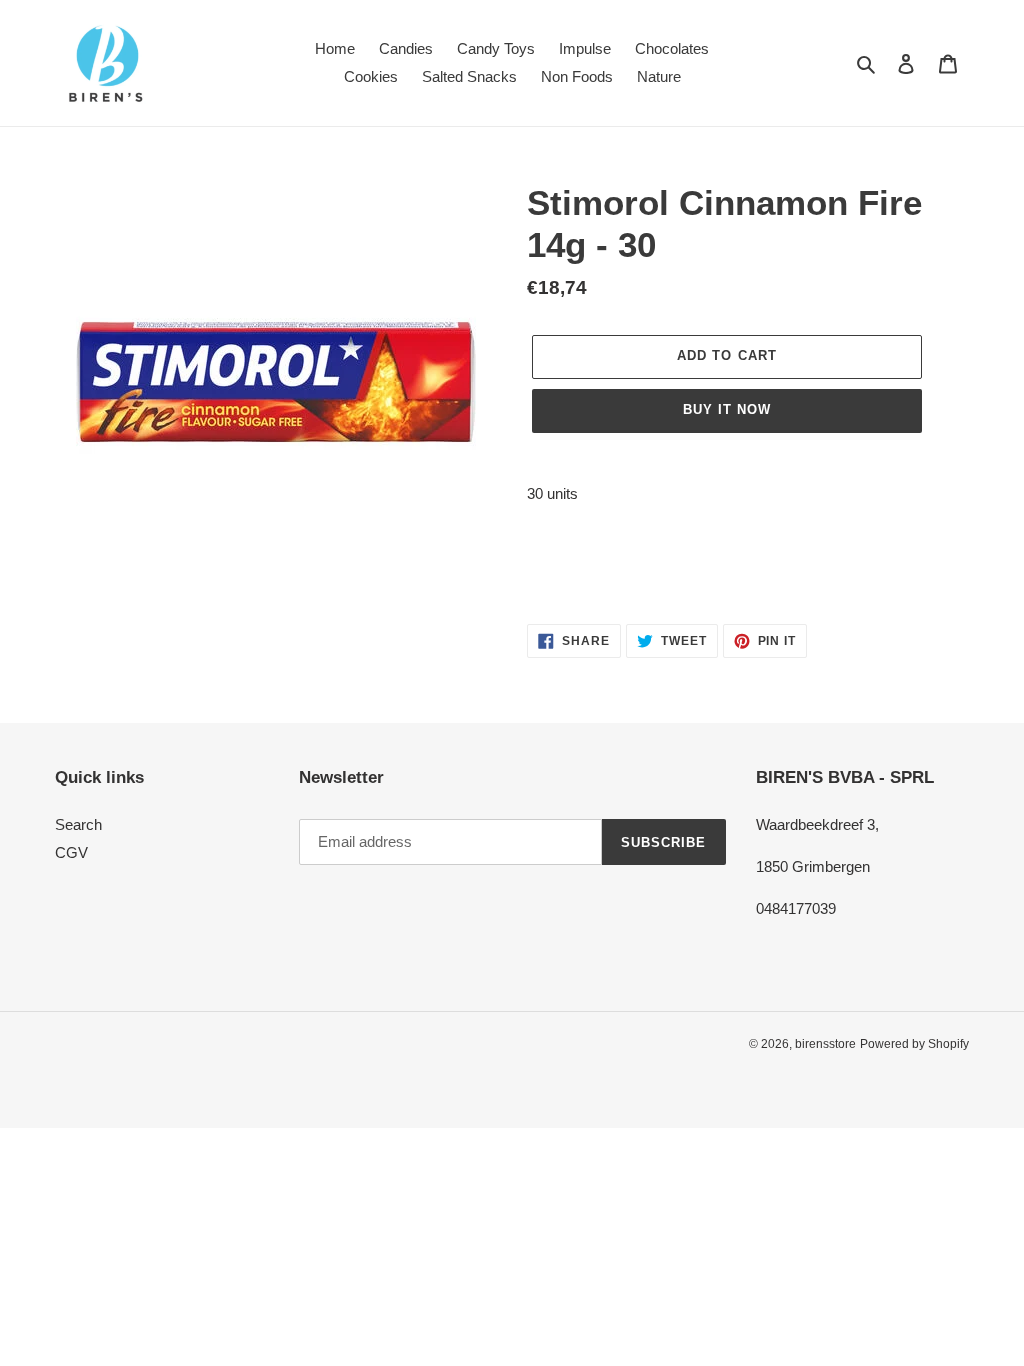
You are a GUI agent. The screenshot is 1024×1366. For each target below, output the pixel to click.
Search (78, 824)
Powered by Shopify (914, 1044)
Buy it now (727, 409)
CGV (71, 852)
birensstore (825, 1044)
